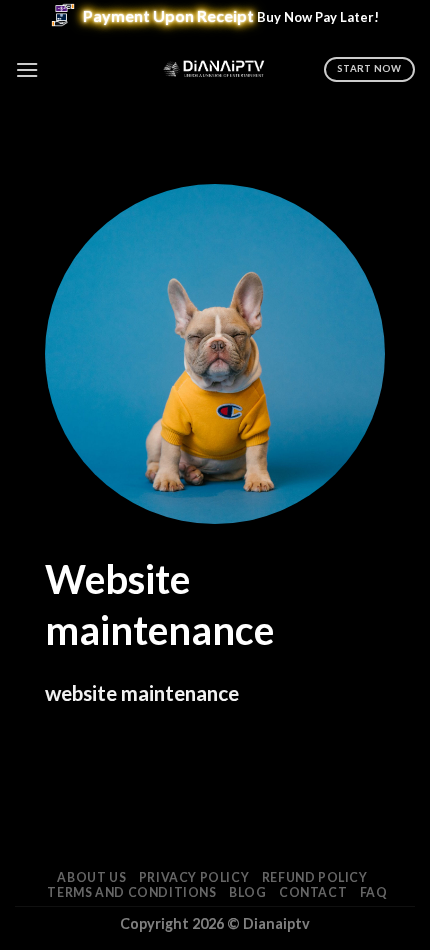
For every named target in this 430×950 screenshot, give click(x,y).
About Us (91, 877)
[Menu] (27, 69)
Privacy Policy (194, 877)
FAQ (374, 892)
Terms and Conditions (131, 892)
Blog (247, 892)
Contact (313, 892)
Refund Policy (315, 877)
